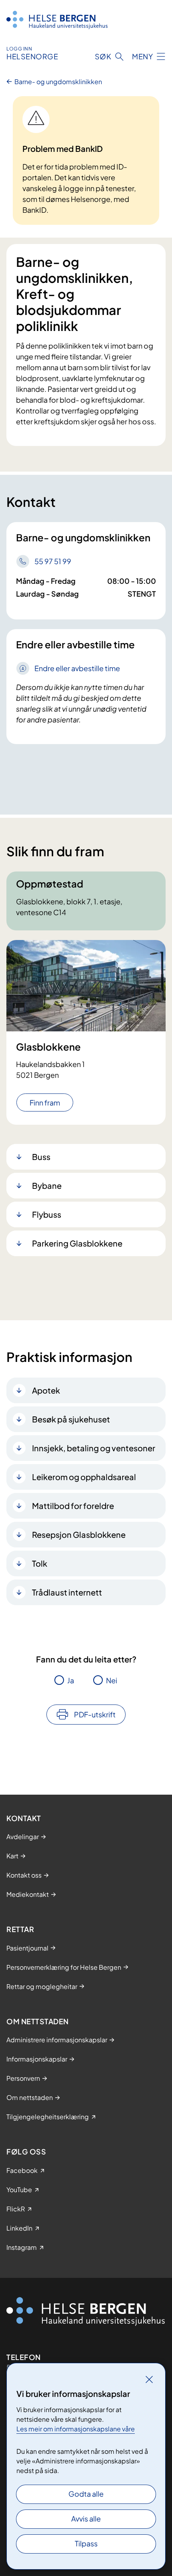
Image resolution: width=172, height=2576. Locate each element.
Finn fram (45, 1102)
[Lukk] (149, 2379)
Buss (41, 1157)
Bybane (47, 1185)
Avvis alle (86, 2519)
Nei (112, 1680)
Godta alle (86, 2494)
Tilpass (86, 2543)
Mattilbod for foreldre (73, 1506)
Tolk (40, 1563)
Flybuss (47, 1214)
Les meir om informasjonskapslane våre (76, 2429)
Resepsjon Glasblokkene (79, 1534)
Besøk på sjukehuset (71, 1419)
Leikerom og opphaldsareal (84, 1477)
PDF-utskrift (95, 1714)
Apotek (46, 1390)
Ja (71, 1680)
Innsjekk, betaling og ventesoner (94, 1448)
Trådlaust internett (67, 1592)
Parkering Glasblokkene (77, 1243)
